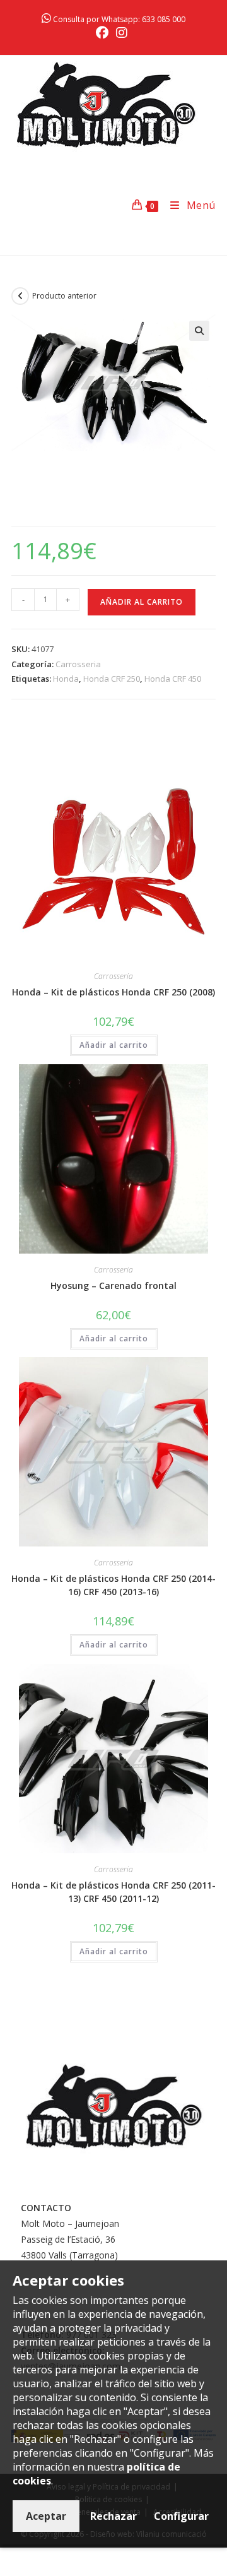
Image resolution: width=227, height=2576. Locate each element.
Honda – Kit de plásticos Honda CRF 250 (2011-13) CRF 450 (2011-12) (113, 1892)
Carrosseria (78, 664)
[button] (199, 331)
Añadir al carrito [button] (114, 1045)
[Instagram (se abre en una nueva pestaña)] (122, 33)
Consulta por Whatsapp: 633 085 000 (118, 19)
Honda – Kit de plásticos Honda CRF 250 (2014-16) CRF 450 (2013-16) (113, 1585)
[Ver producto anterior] (20, 296)
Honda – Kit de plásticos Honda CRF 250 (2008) (113, 992)
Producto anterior (64, 296)
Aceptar (46, 2516)
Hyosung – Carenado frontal (113, 1285)
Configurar (181, 2516)
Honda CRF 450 (173, 679)
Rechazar (113, 2516)
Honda (66, 679)
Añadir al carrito (142, 602)
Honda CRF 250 (112, 679)
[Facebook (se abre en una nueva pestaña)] (104, 33)
